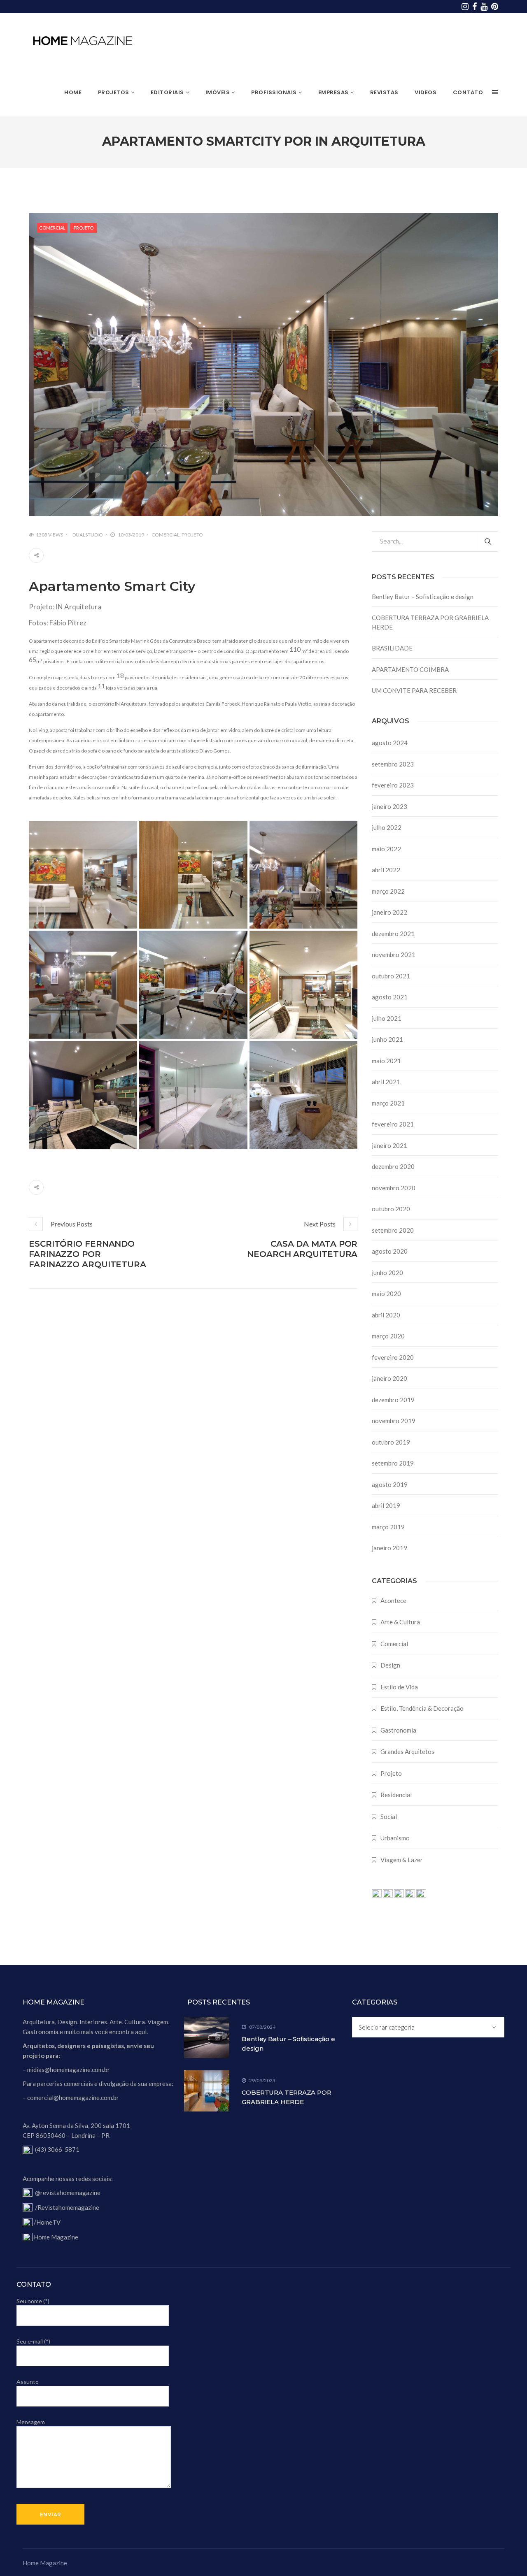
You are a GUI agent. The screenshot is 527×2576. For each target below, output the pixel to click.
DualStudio (88, 535)
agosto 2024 (390, 743)
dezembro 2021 (393, 934)
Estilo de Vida (399, 1687)
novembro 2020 (394, 1188)
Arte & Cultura (400, 1622)
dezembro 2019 (393, 1400)
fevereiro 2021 (393, 1124)
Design (390, 1665)
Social (389, 1816)
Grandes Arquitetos (407, 1751)
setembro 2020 (393, 1230)
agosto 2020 (390, 1251)
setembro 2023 (393, 764)
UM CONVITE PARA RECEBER (414, 690)
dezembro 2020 (393, 1166)
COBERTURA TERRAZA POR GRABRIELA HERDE (430, 622)
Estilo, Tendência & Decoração (422, 1708)
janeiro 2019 (389, 1548)
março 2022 (388, 891)
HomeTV (48, 2222)
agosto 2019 (390, 1484)
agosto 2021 (390, 997)
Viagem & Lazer (402, 1860)
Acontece (393, 1600)
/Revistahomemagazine (67, 2207)
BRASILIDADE (392, 648)
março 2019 (388, 1527)
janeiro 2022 (389, 912)
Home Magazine (56, 2237)
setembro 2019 (393, 1463)
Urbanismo (395, 1838)
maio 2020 (386, 1294)
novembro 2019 (394, 1421)
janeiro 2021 (389, 1145)
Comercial (52, 228)
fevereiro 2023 (393, 785)
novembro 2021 (394, 955)
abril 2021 (386, 1082)
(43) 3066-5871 (57, 2149)
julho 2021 (387, 1018)
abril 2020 (386, 1315)
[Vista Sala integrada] (304, 875)
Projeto (84, 228)
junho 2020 (387, 1273)
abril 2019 (386, 1505)
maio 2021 (386, 1061)
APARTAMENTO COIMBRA (410, 669)
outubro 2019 (391, 1442)
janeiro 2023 (389, 806)
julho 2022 (387, 827)
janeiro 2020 (389, 1378)
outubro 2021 (391, 976)
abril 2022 (386, 870)
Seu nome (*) (33, 2301)
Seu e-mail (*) (33, 2341)
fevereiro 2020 (393, 1357)
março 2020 (388, 1336)
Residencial (396, 1795)
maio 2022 (386, 849)
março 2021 (388, 1103)
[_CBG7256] (193, 875)
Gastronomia (398, 1730)
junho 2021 (387, 1039)
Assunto (28, 2382)
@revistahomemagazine (68, 2193)
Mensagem (31, 2422)
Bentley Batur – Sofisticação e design (423, 597)
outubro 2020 (391, 1209)
